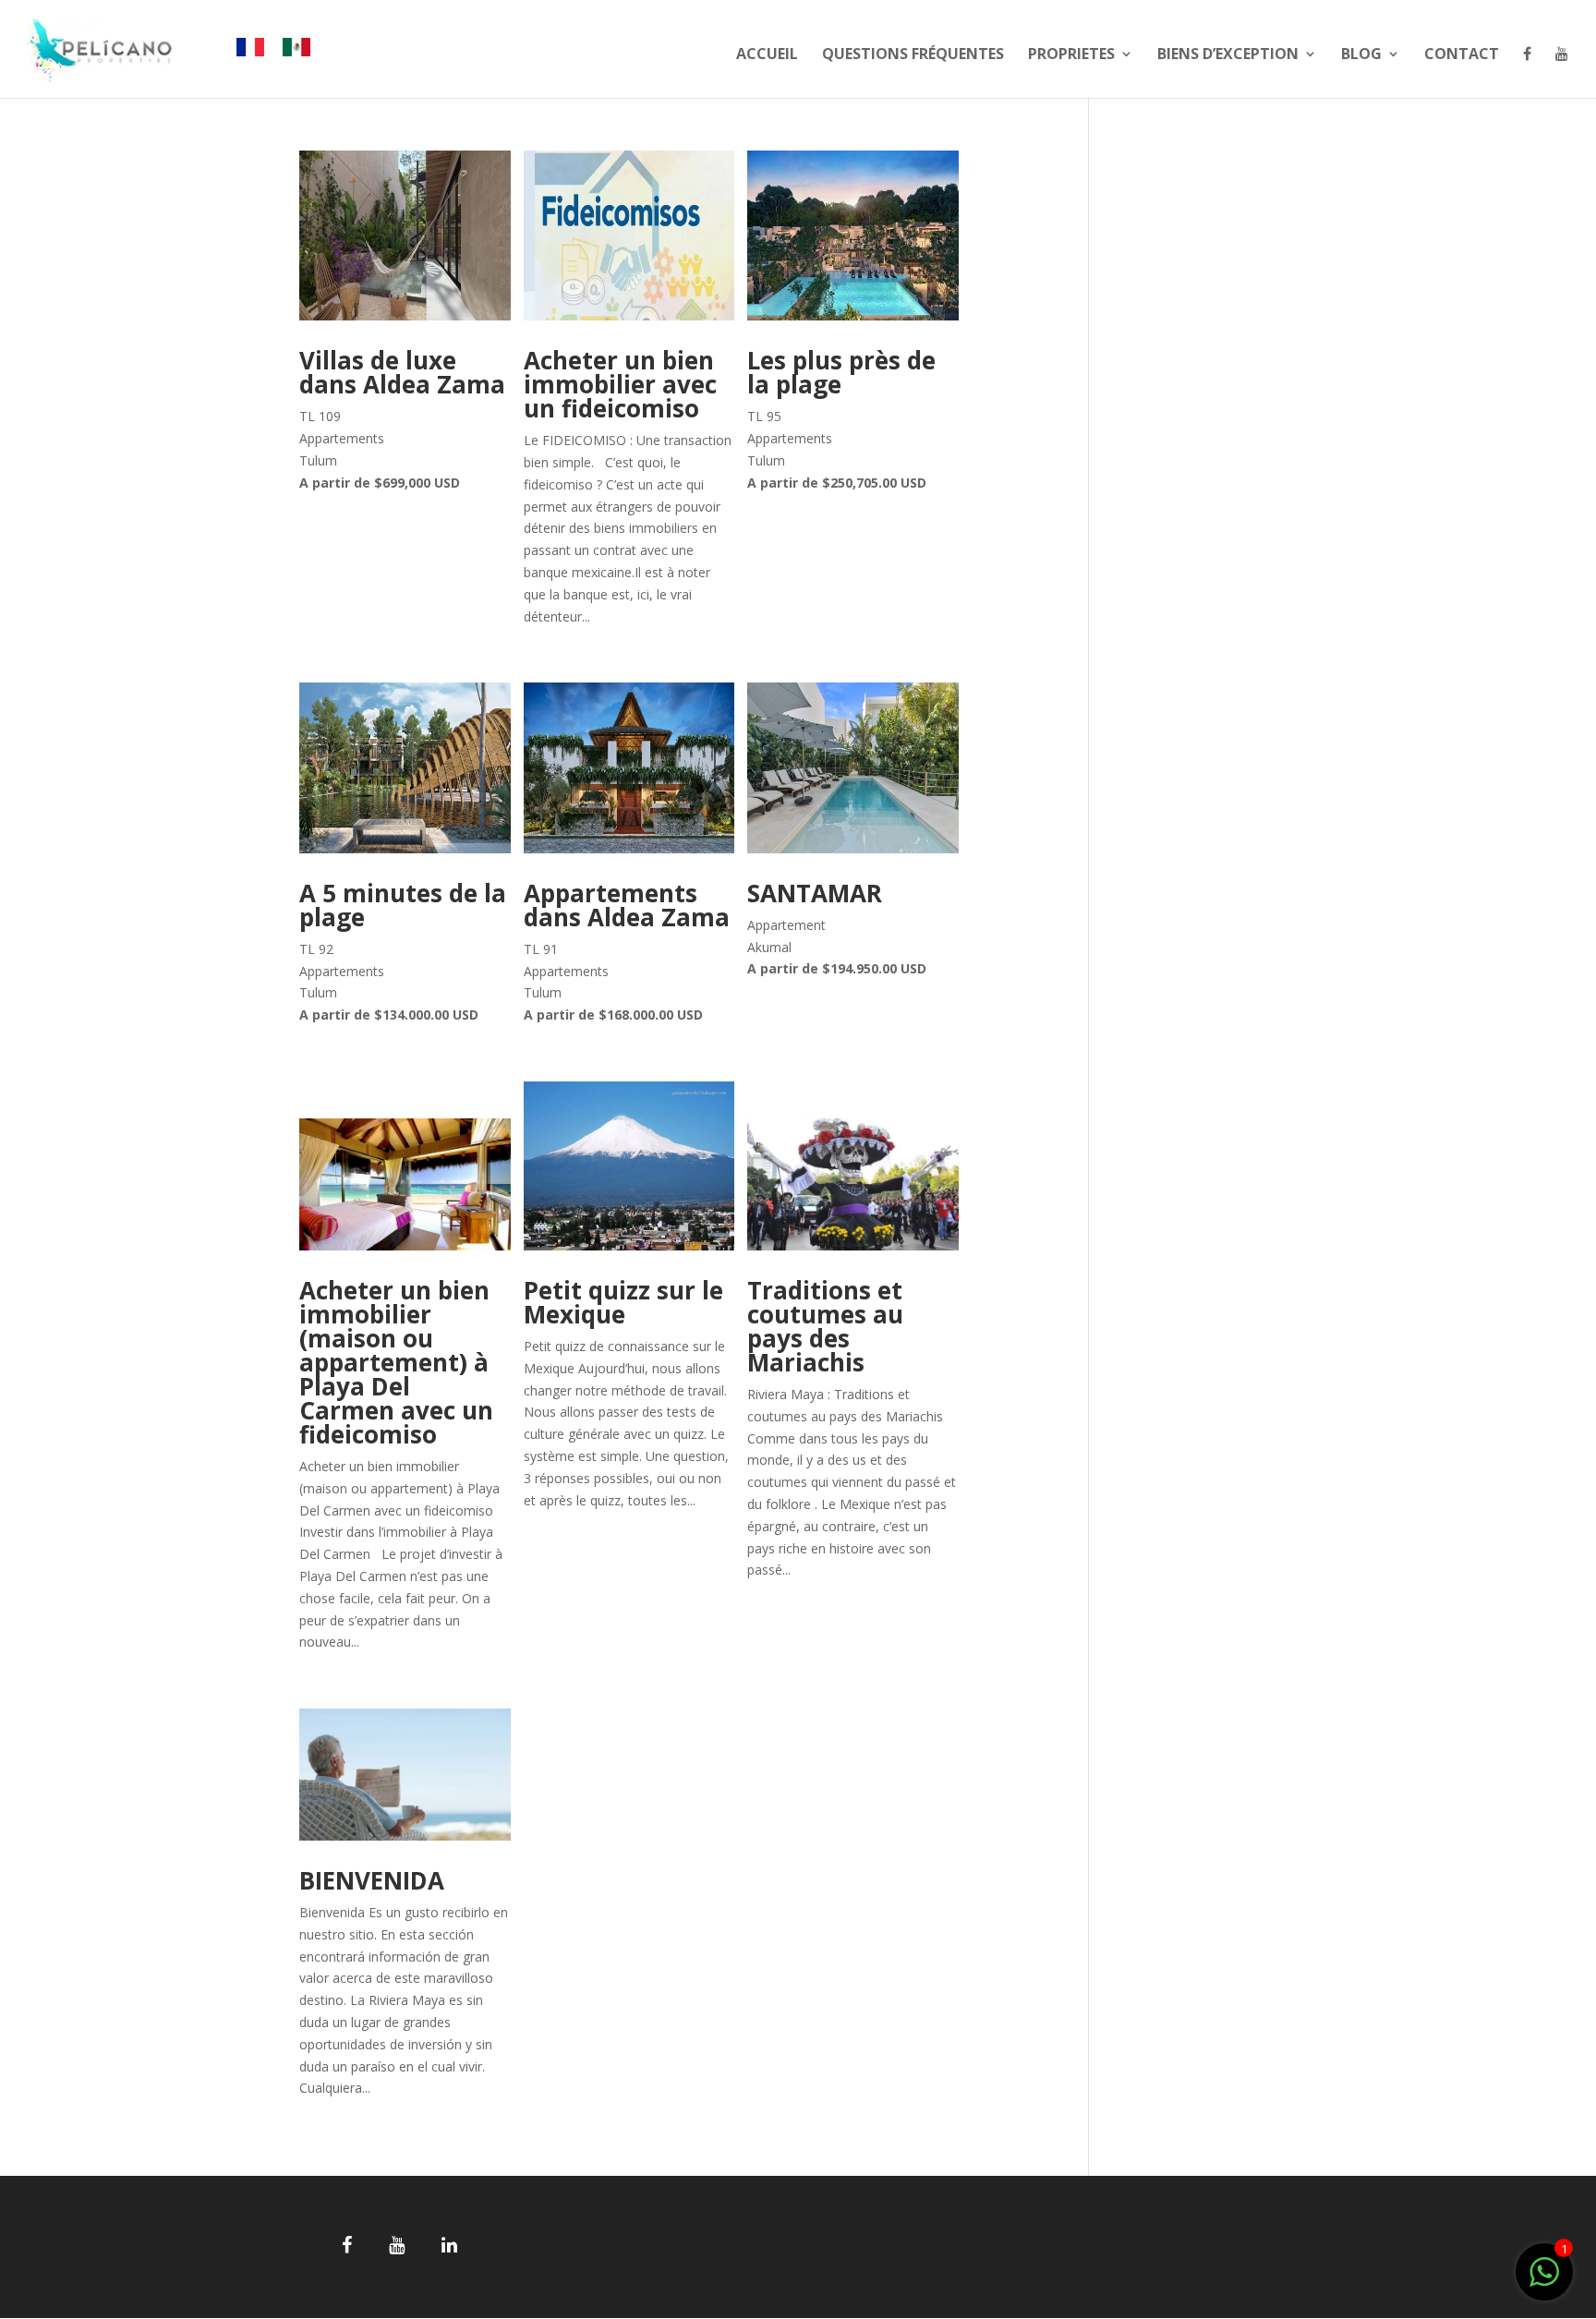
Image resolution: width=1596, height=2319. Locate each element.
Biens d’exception (1228, 55)
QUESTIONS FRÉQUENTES (913, 55)
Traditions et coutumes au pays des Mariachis (825, 1326)
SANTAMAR (815, 893)
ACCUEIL (767, 55)
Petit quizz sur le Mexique (623, 1302)
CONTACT (1462, 55)
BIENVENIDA (372, 1880)
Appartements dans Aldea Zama (627, 905)
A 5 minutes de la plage (403, 905)
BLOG (1361, 55)
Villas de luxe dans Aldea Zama (402, 372)
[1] (1544, 2282)
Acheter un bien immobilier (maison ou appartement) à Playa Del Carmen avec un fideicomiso (396, 1362)
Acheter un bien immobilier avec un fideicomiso (620, 384)
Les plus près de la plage (841, 372)
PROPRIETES (1071, 55)
